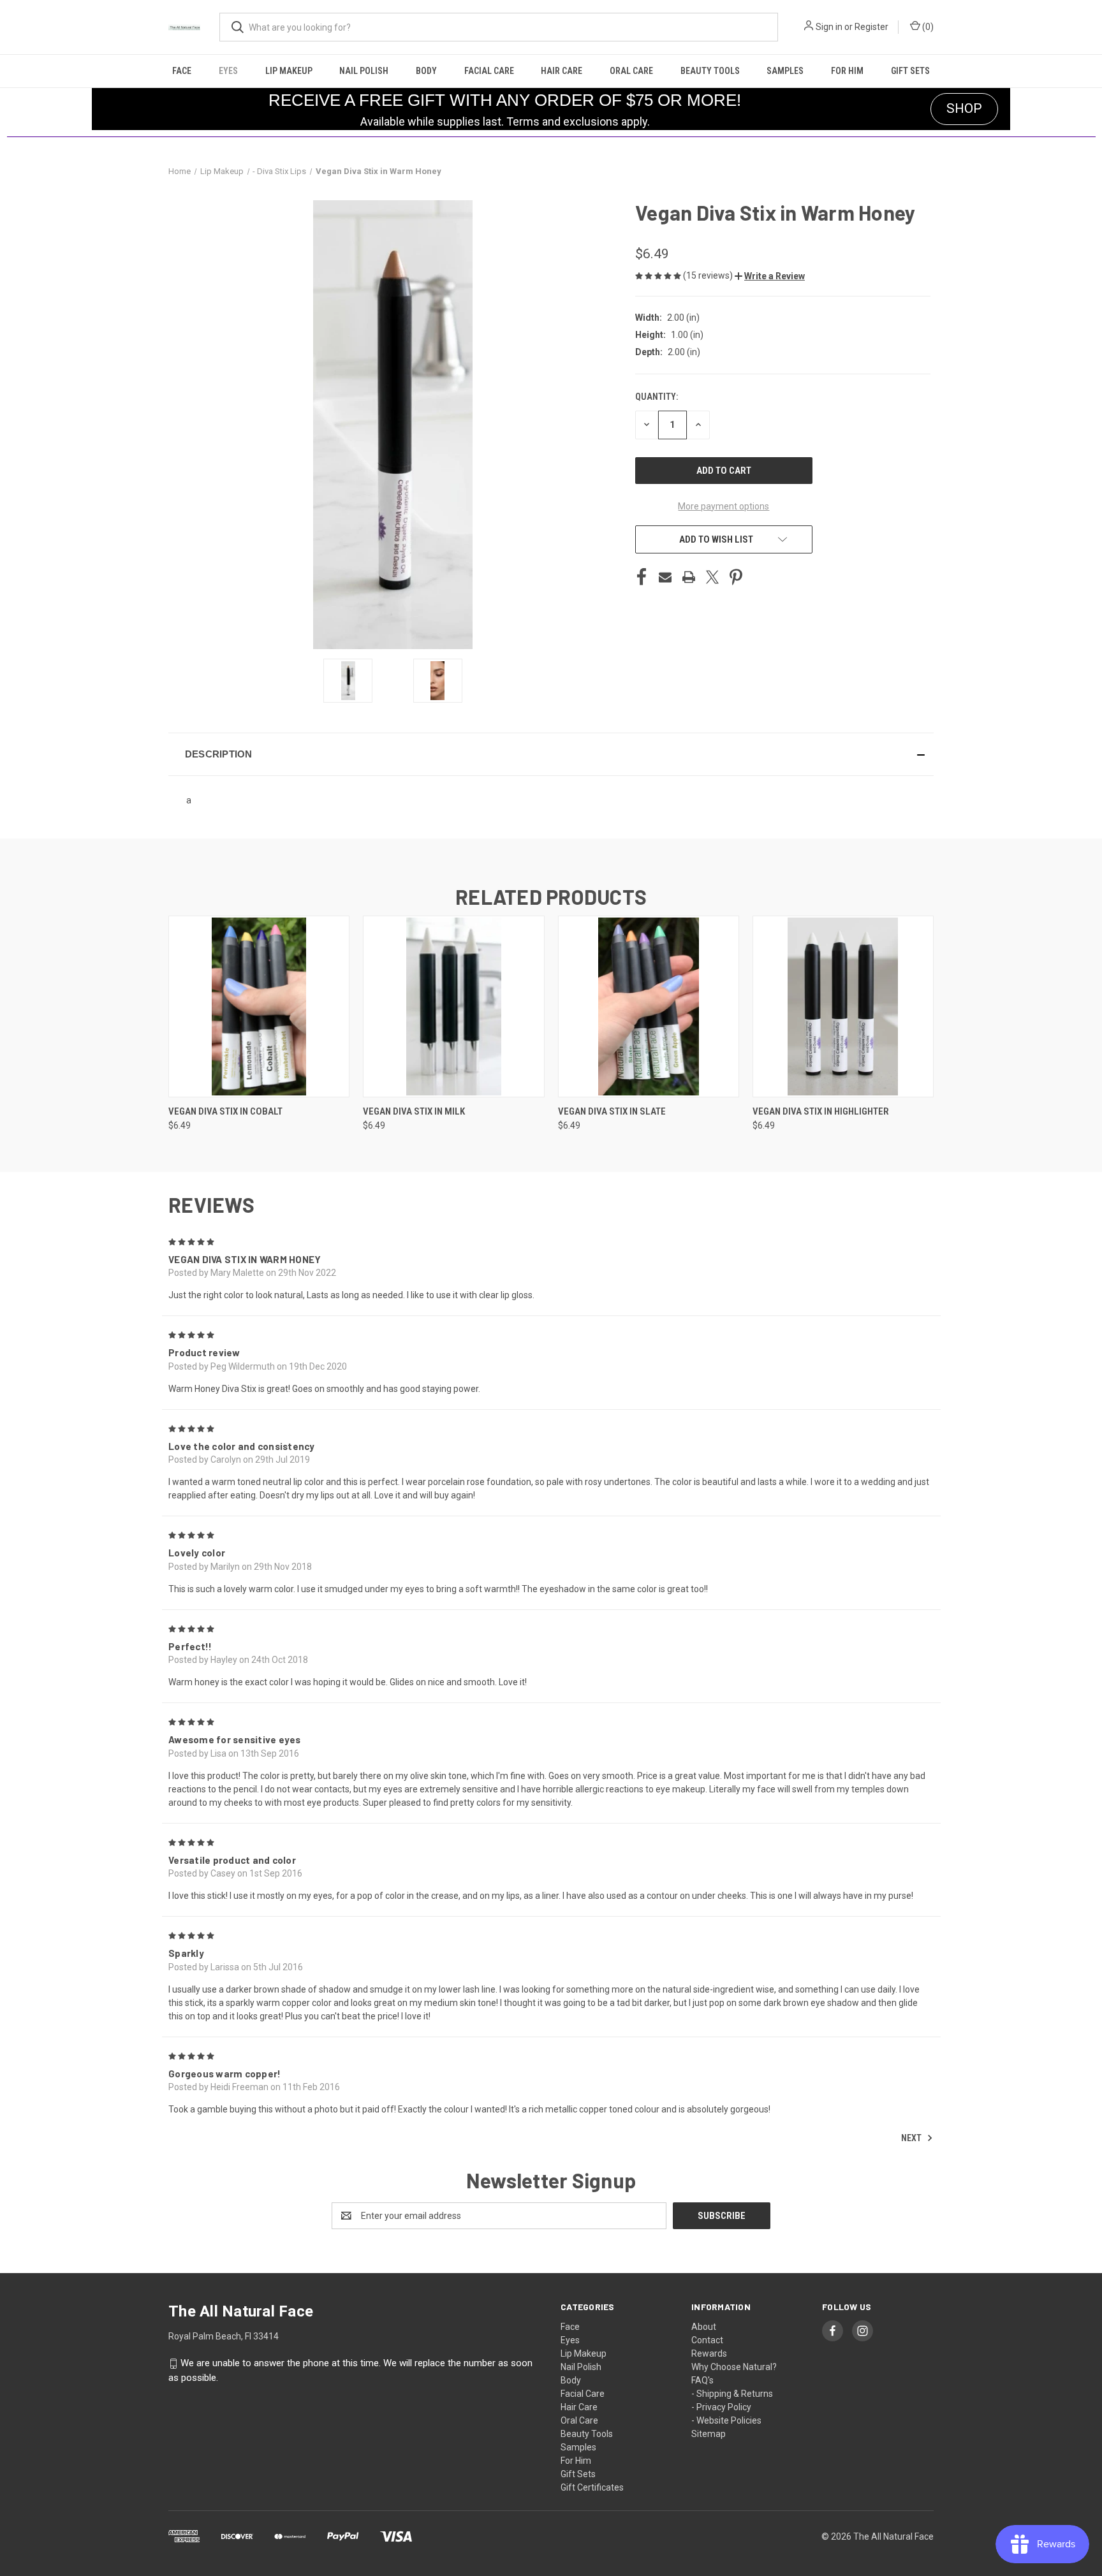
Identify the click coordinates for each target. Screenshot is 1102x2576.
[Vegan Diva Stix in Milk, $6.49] (453, 1006)
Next (912, 2138)
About (704, 2327)
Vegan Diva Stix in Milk (414, 1111)
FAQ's (702, 2380)
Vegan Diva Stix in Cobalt (225, 1111)
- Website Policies (726, 2420)
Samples (785, 71)
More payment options (724, 506)
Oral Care (631, 71)
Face (182, 71)
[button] (770, 276)
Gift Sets (910, 71)
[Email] (665, 577)
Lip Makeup (289, 71)
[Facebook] (642, 577)
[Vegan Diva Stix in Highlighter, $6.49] (843, 1006)
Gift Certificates (592, 2487)
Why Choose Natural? (734, 2367)
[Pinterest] (736, 577)
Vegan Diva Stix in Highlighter (821, 1111)
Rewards (709, 2353)
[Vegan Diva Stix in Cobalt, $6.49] (259, 1006)
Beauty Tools (710, 71)
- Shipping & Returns (732, 2394)
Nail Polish (364, 71)
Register (871, 27)
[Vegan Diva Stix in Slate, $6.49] (649, 1006)
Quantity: (657, 397)
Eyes (228, 71)
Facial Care (489, 71)
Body (426, 71)
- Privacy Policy (721, 2407)
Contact (707, 2340)
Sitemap (709, 2434)
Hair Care (562, 71)
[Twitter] (712, 577)
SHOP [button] (964, 108)
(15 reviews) (709, 275)
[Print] (689, 577)
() (927, 27)
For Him (847, 71)
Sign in (829, 27)
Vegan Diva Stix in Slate (612, 1111)
